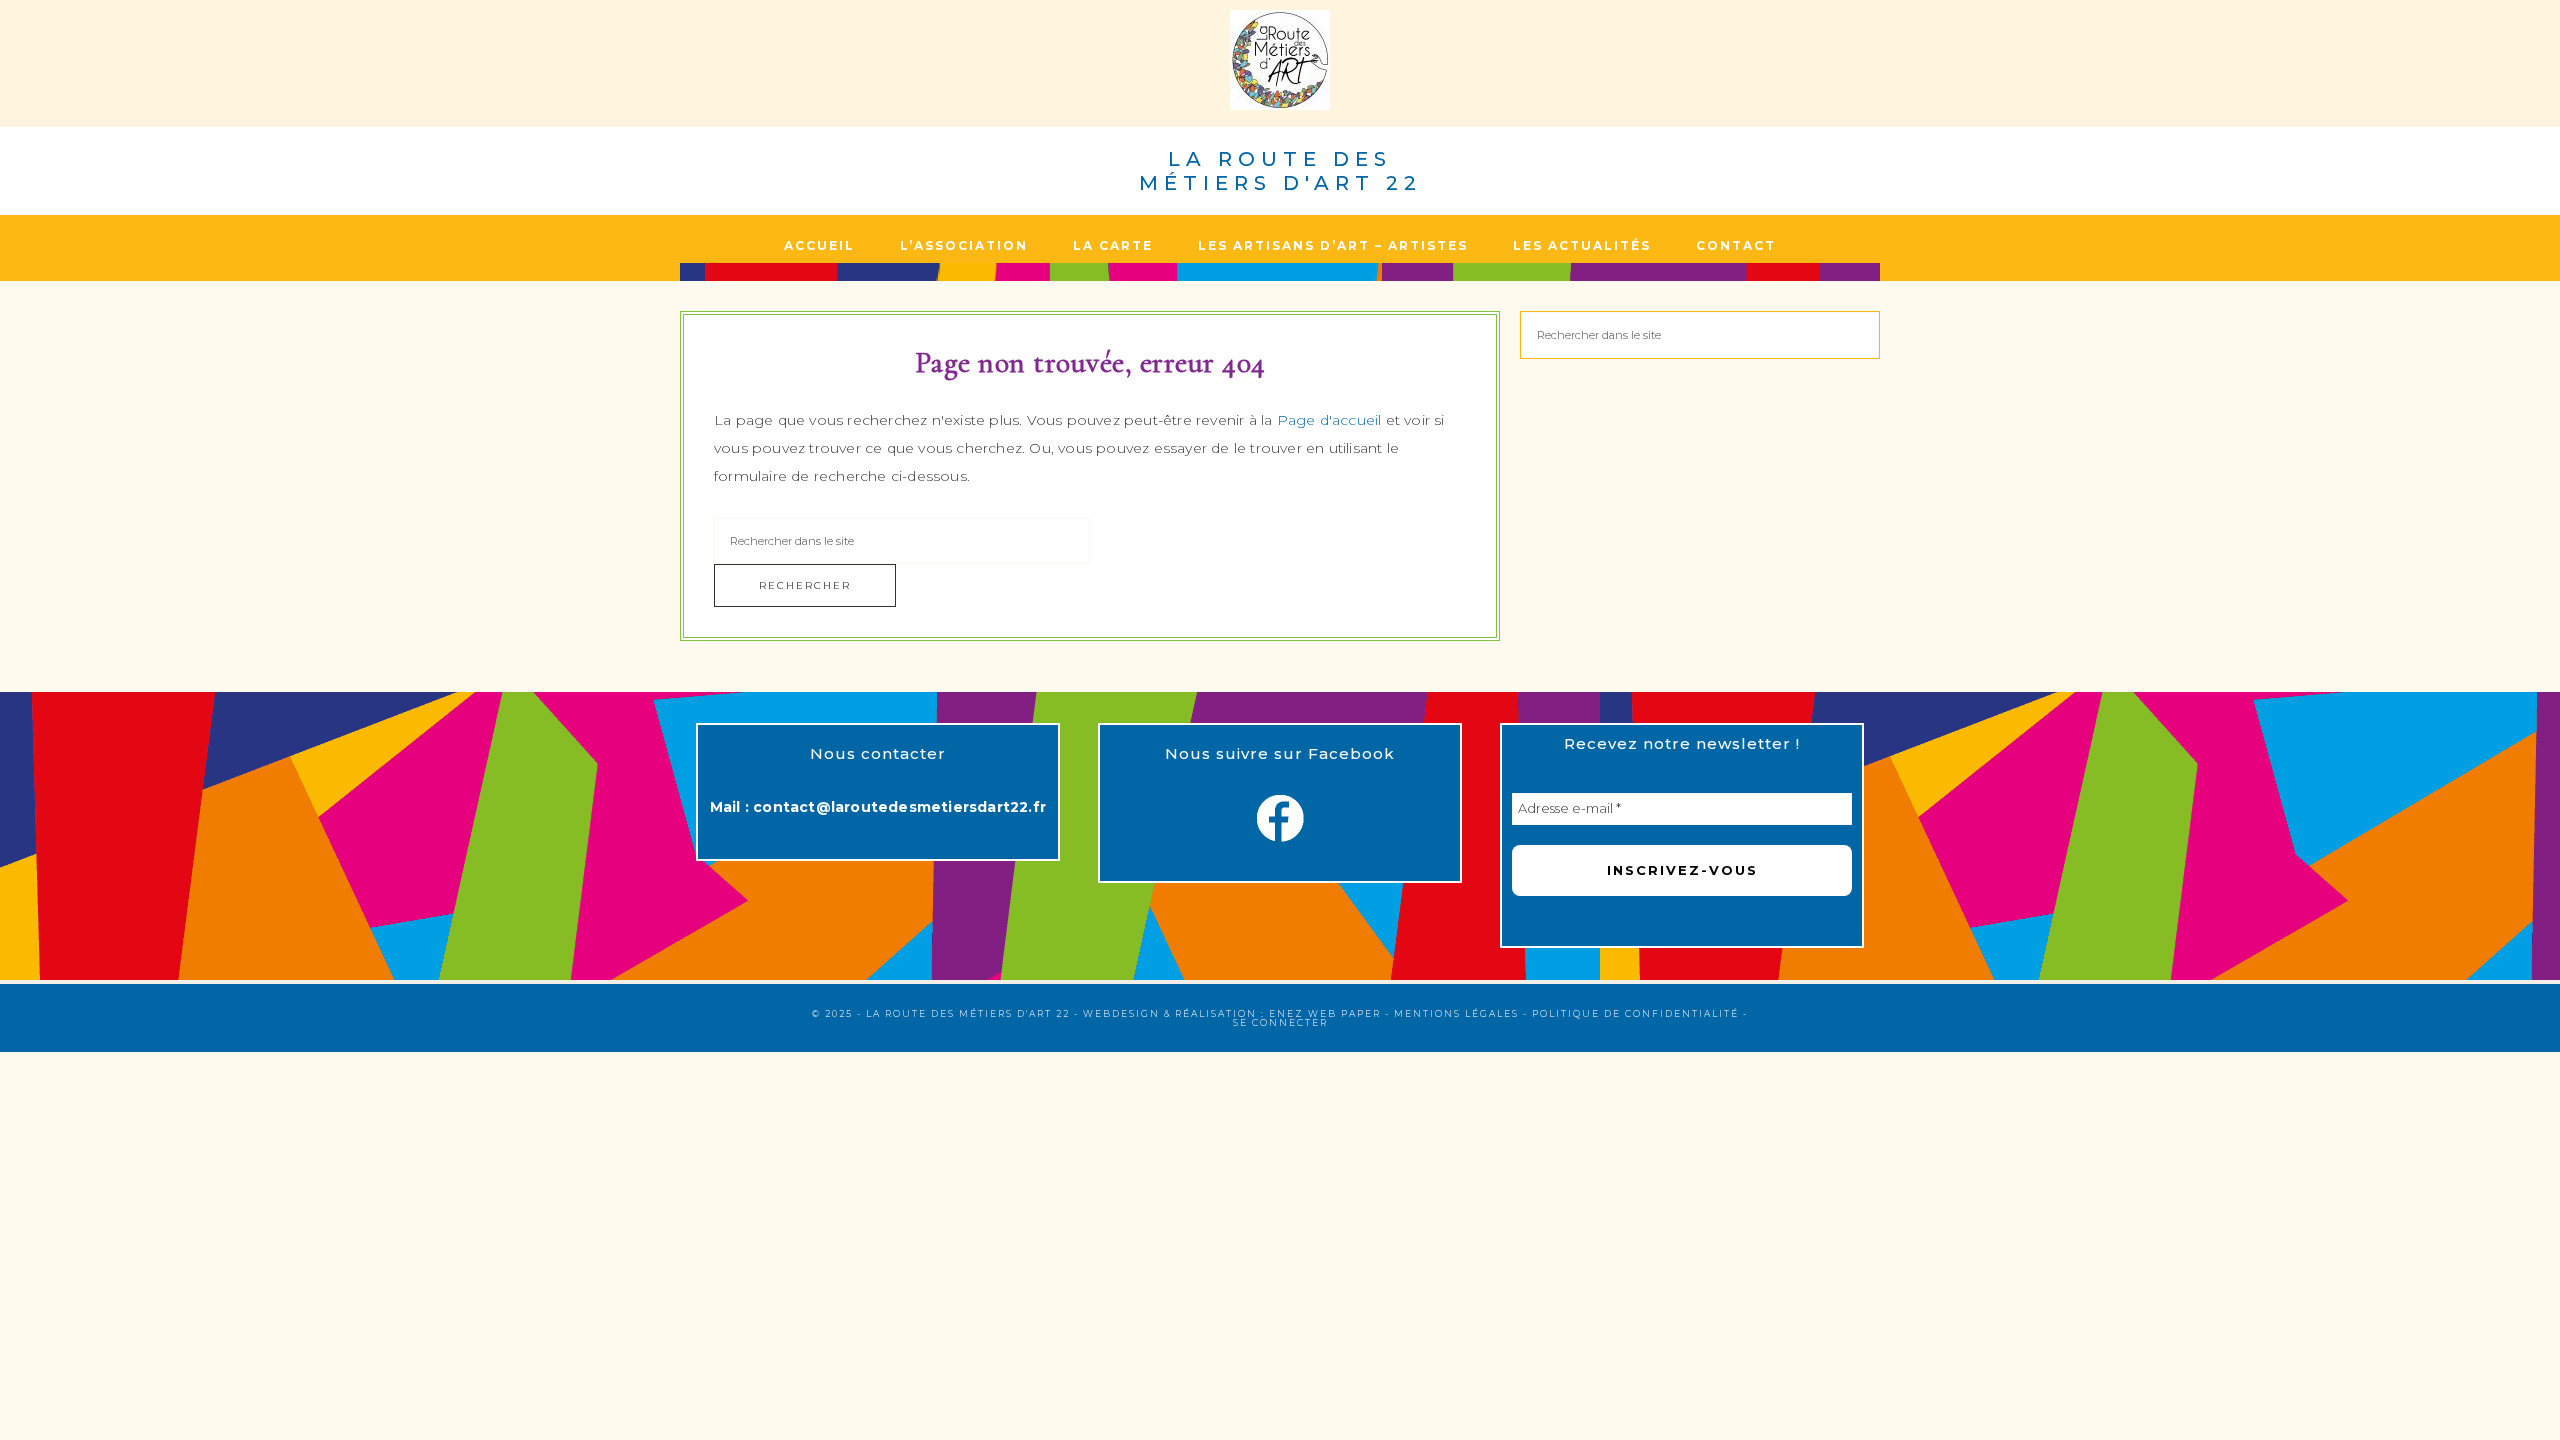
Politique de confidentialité (1635, 1013)
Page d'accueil (1329, 420)
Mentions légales (1456, 1013)
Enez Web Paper (1325, 1013)
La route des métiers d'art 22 (1280, 171)
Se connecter (1280, 1022)
